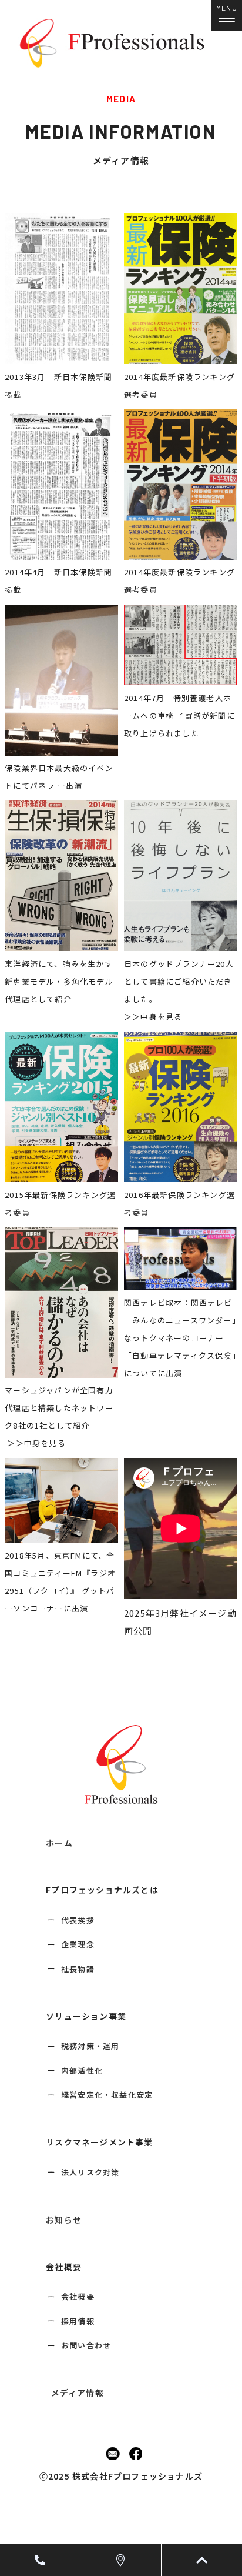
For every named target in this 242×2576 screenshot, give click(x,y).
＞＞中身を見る (153, 1017)
